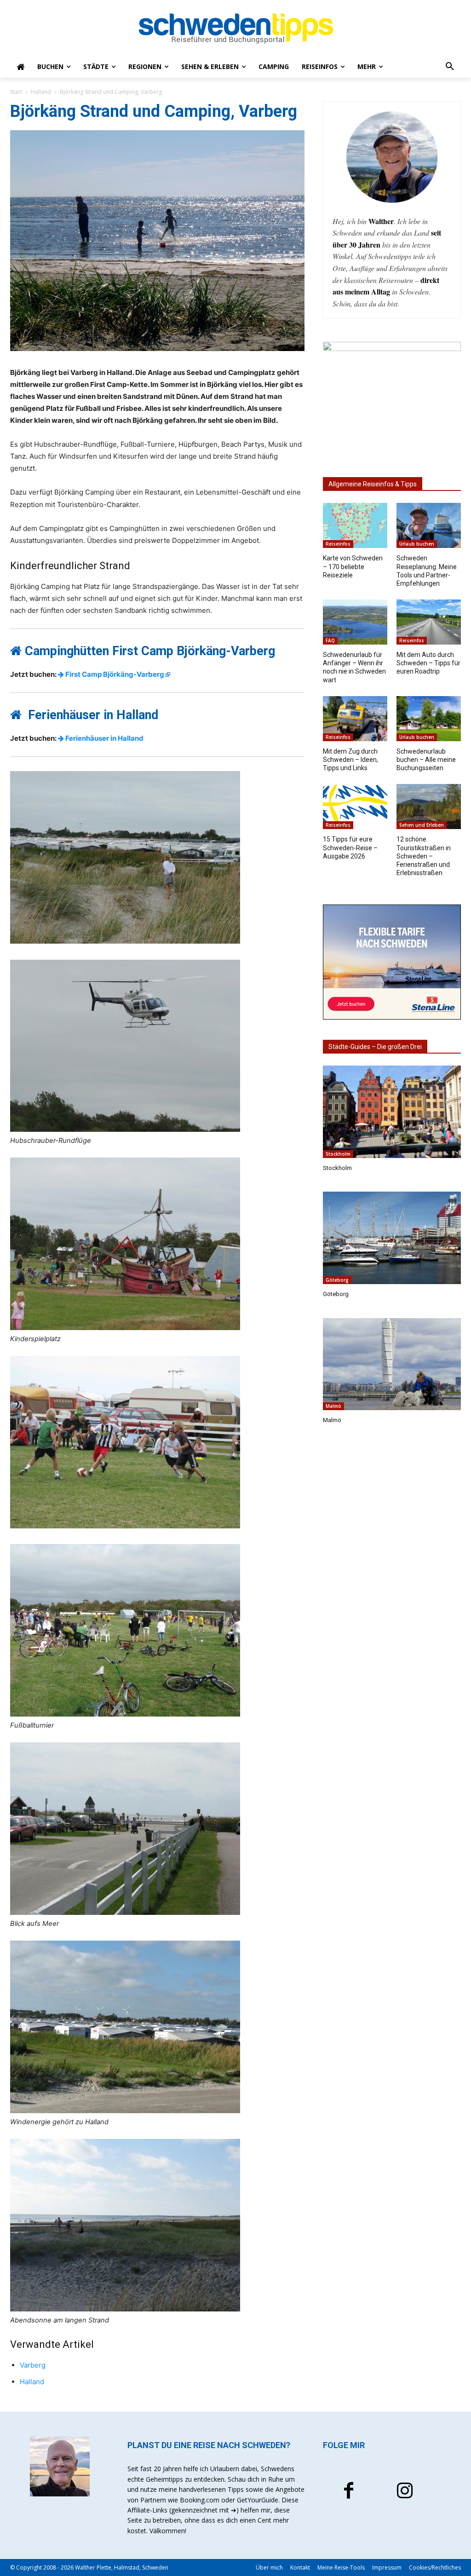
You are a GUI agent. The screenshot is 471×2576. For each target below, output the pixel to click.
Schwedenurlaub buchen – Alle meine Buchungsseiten (426, 760)
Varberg (33, 2365)
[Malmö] (392, 1364)
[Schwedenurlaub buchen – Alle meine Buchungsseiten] (429, 719)
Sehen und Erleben (422, 825)
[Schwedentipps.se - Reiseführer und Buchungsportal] (235, 29)
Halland (41, 92)
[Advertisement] (392, 1588)
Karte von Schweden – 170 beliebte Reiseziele (353, 566)
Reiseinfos (338, 544)
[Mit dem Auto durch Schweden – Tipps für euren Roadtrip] (429, 622)
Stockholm (338, 1154)
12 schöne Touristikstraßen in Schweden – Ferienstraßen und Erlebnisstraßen (424, 856)
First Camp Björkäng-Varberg (114, 674)
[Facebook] (349, 2492)
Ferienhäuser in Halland (104, 738)
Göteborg (337, 1280)
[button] (450, 67)
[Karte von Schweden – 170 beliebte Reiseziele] (355, 525)
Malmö (333, 1406)
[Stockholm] (392, 1112)
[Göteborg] (392, 1238)
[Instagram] (405, 2492)
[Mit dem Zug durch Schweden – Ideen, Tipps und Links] (355, 719)
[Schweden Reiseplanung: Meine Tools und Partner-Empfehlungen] (429, 525)
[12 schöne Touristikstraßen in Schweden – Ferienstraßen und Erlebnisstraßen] (429, 807)
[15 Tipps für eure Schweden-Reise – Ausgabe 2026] (355, 807)
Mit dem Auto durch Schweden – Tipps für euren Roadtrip (428, 663)
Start (16, 92)
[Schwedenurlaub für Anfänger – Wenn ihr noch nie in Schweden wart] (355, 622)
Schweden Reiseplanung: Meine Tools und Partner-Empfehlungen (427, 571)
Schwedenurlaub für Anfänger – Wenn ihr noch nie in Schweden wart (354, 667)
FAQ (330, 640)
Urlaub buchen (417, 544)
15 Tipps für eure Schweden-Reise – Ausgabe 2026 (350, 847)
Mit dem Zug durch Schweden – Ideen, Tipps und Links (350, 760)
